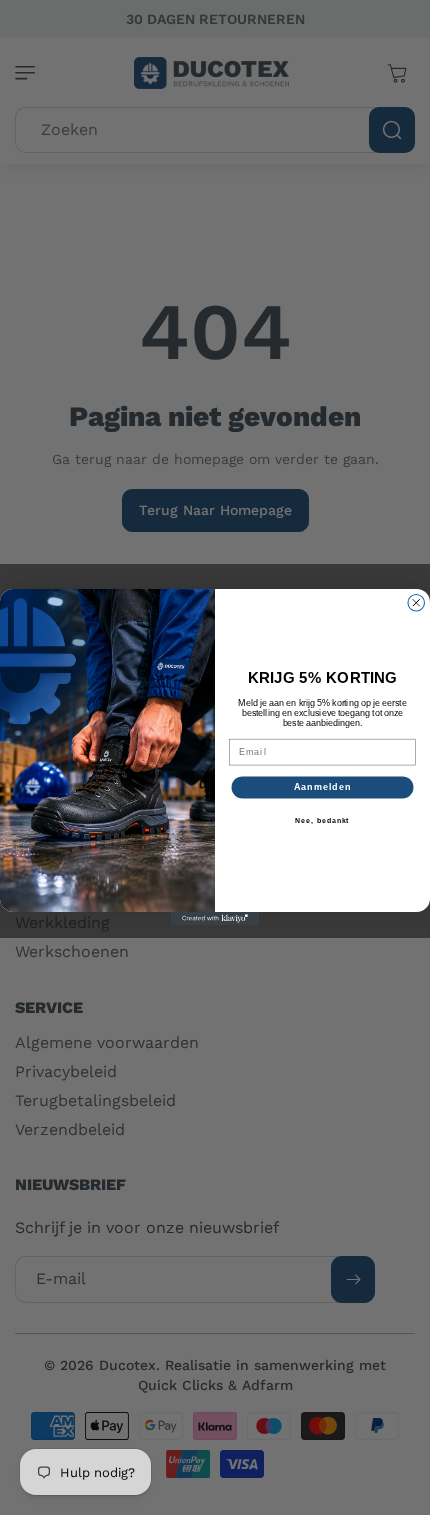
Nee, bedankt (322, 821)
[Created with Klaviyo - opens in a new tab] (215, 919)
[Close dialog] (416, 603)
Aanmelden (323, 787)
